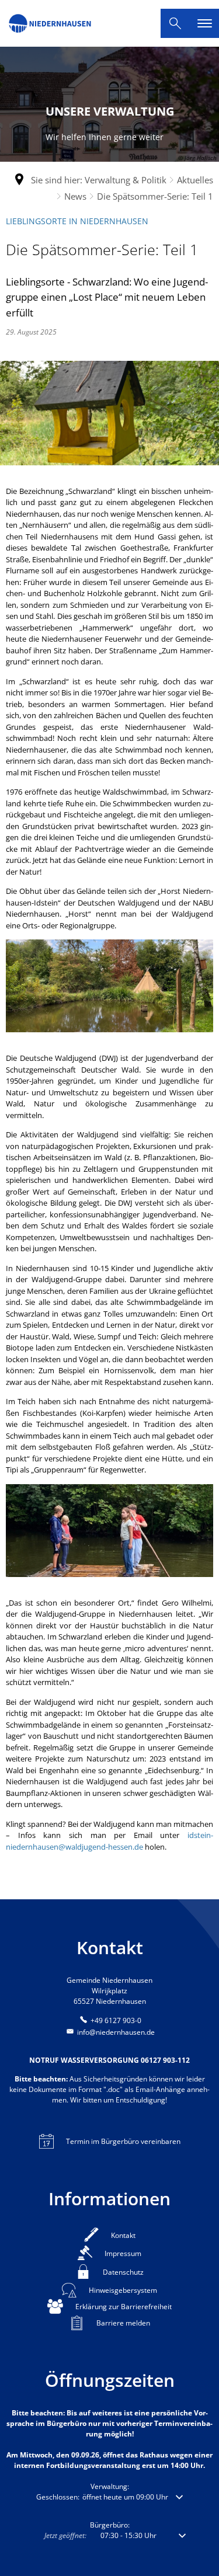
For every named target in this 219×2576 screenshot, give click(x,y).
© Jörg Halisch (197, 158)
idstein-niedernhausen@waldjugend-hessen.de (109, 1841)
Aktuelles (195, 180)
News (75, 196)
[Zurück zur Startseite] (50, 23)
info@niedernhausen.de (116, 2032)
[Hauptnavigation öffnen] (204, 23)
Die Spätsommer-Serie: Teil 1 (155, 196)
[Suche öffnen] (175, 23)
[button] (109, 2497)
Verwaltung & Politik (126, 180)
